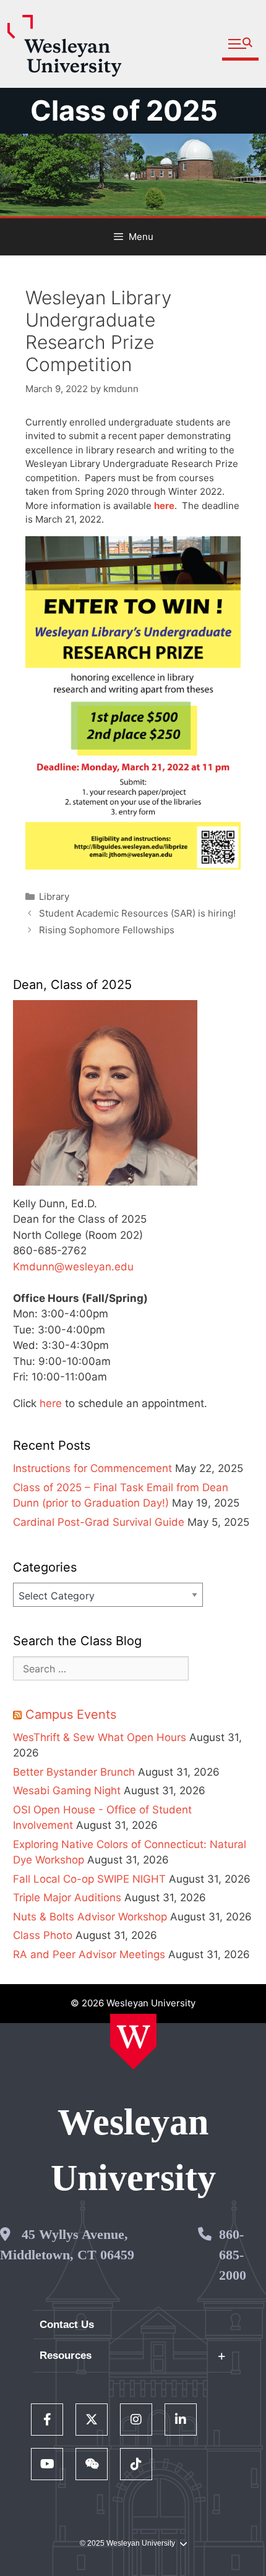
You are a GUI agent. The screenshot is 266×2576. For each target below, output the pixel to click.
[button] (240, 44)
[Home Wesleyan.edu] (133, 2042)
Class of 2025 (124, 110)
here (51, 1403)
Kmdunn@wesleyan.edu (73, 1267)
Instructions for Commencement (92, 1468)
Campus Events (71, 1714)
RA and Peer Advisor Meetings (89, 1954)
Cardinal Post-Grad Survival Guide (99, 1522)
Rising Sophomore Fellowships (107, 930)
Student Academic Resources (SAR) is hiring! (137, 913)
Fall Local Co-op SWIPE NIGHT (89, 1879)
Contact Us (67, 2325)
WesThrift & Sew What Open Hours (100, 1737)
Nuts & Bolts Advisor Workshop (90, 1917)
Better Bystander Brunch (74, 1772)
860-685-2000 (233, 2255)
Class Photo (43, 1935)
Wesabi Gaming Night (67, 1791)
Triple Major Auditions (67, 1898)
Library (54, 896)
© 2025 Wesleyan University (127, 2543)
